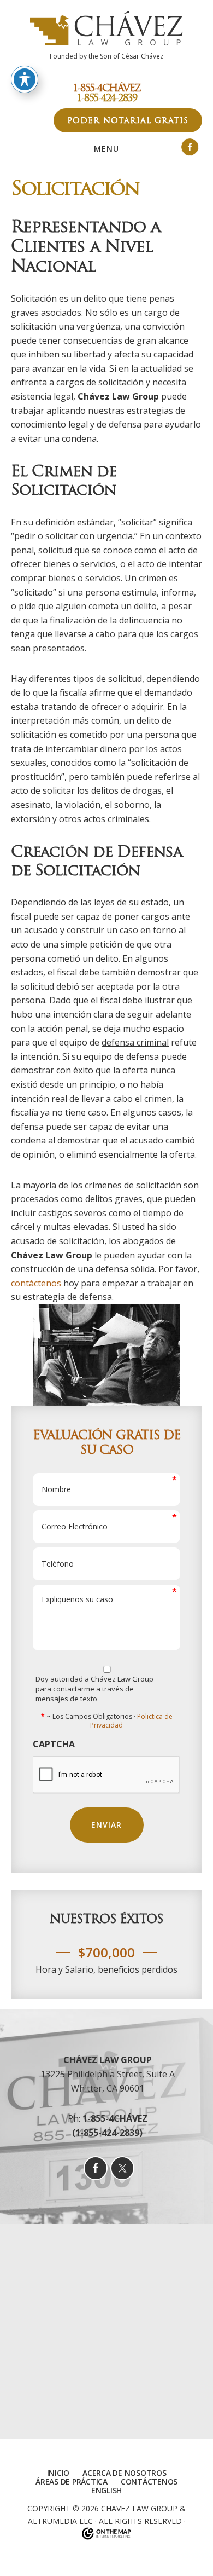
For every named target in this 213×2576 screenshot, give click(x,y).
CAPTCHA (54, 1744)
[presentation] (106, 1775)
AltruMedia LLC (60, 2521)
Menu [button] (106, 149)
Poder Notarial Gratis (128, 120)
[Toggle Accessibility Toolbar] (25, 79)
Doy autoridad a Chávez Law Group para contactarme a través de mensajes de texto (94, 1689)
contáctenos (36, 1283)
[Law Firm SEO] (106, 2534)
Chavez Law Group (139, 2508)
